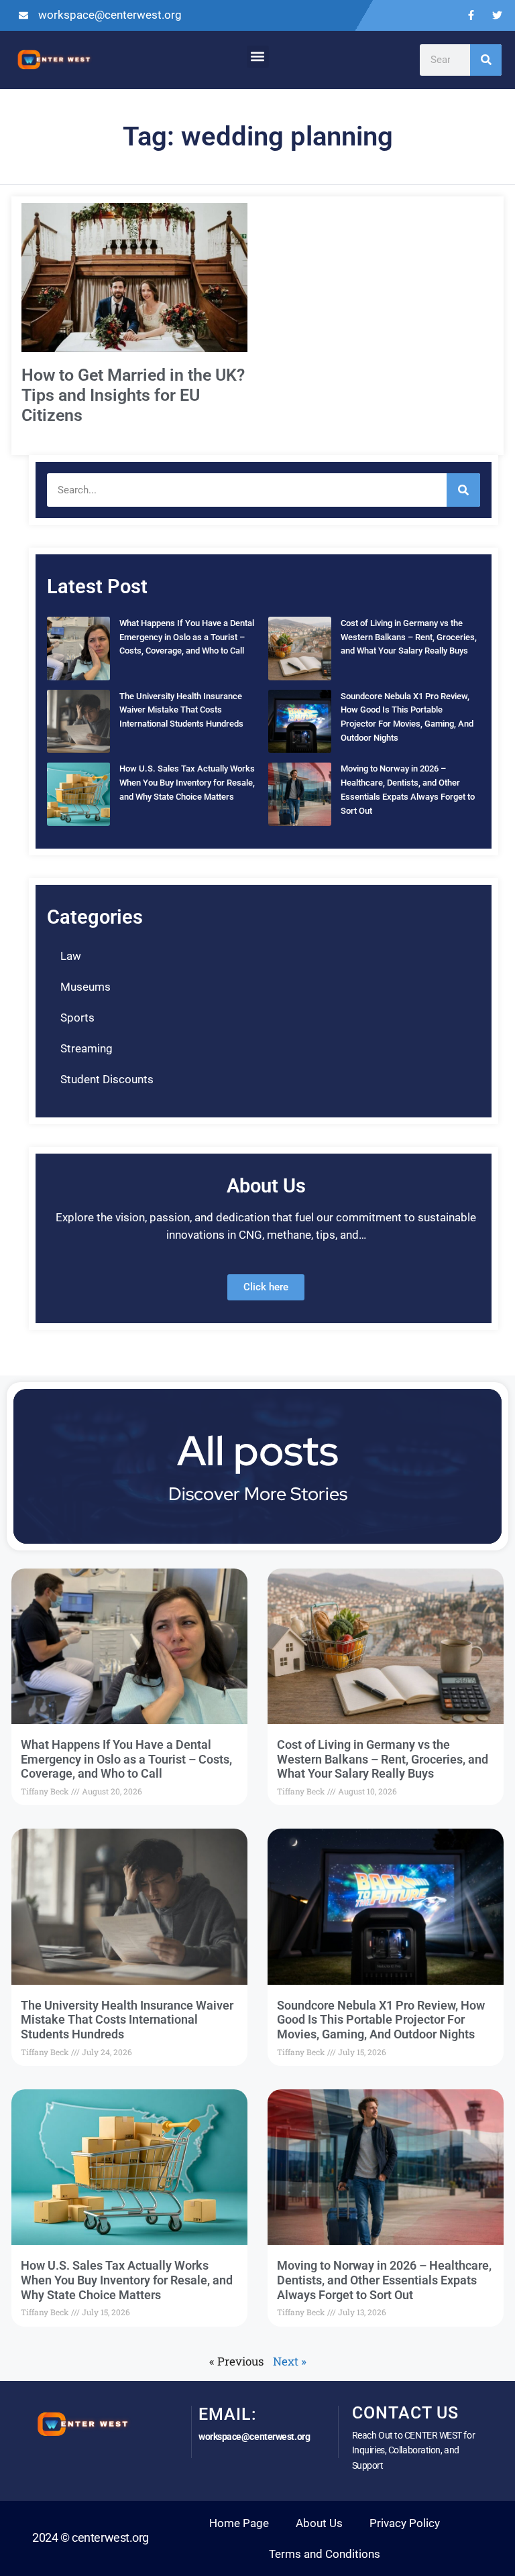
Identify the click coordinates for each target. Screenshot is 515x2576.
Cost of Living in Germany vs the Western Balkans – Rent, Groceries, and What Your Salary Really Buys (409, 637)
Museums (85, 987)
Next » (290, 2361)
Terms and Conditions (325, 2554)
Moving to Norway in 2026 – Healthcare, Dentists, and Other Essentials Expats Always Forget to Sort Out (384, 2280)
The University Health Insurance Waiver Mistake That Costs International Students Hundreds (181, 710)
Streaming (87, 1048)
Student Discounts (107, 1079)
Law (71, 956)
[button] (258, 57)
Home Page (239, 2523)
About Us (319, 2523)
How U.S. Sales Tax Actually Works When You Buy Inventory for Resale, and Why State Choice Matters (187, 783)
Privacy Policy (405, 2523)
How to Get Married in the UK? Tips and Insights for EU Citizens (133, 395)
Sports (77, 1018)
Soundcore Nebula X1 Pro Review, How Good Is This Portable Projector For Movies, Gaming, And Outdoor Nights (381, 2020)
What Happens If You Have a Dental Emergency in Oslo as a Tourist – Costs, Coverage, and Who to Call (187, 637)
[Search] (486, 60)
